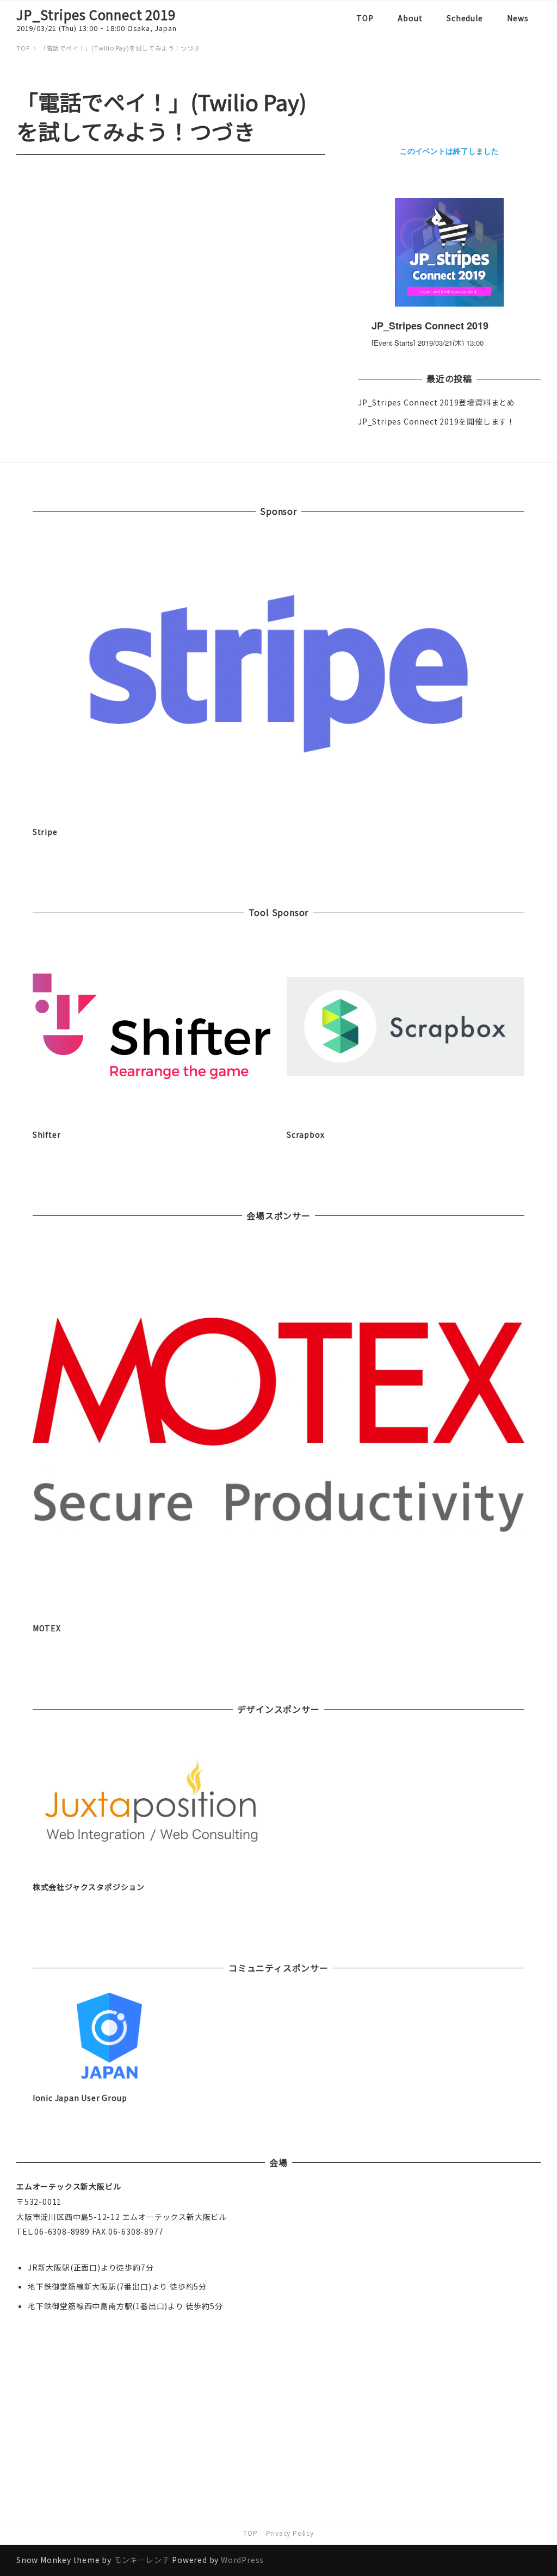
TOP (250, 2533)
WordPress (242, 2560)
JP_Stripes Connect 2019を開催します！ (437, 421)
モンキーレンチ (142, 2560)
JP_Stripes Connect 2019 (96, 14)
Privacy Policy (290, 2533)
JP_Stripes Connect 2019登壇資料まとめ (437, 402)
